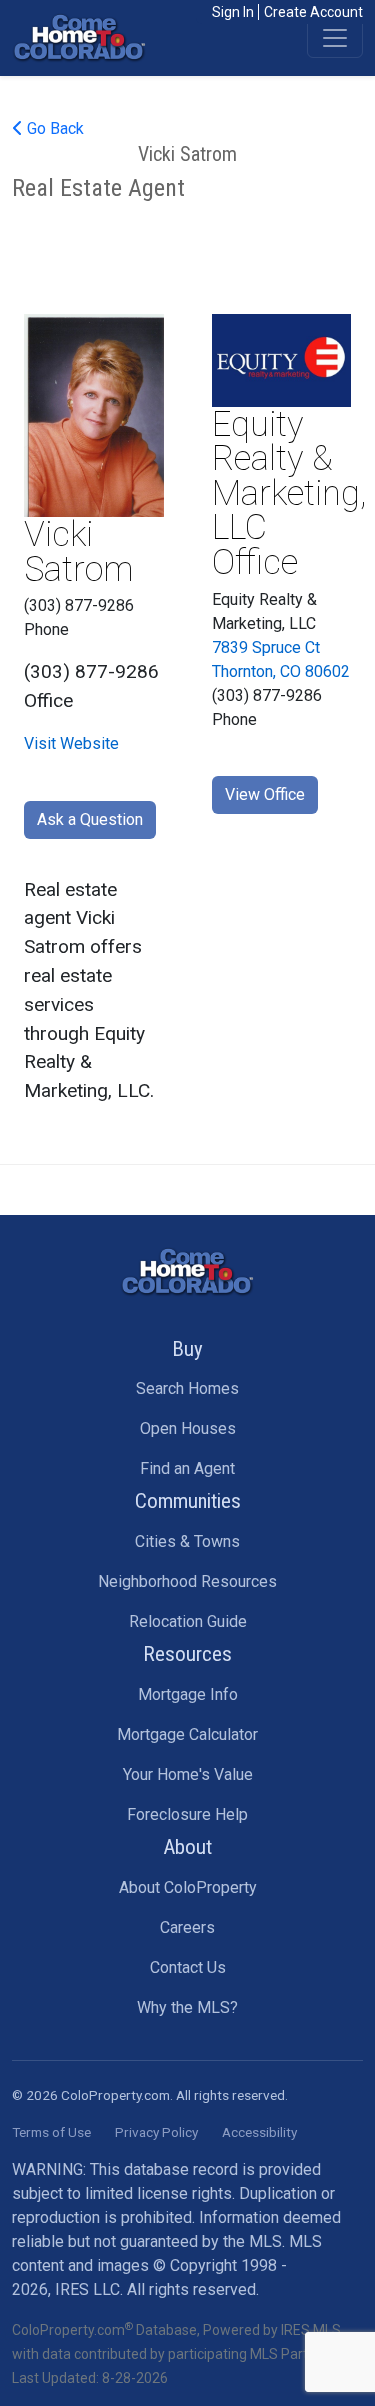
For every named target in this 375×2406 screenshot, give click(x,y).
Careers (187, 1927)
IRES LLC (87, 2289)
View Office (265, 794)
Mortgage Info (188, 1694)
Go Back (53, 128)
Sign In (233, 12)
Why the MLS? (187, 2007)
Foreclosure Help (187, 1814)
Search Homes (187, 1388)
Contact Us (188, 1967)
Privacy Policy (156, 2132)
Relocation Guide (188, 1621)
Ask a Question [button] (90, 819)
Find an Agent (187, 1468)
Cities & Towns (187, 1541)
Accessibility (259, 2132)
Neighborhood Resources (187, 1581)
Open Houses (188, 1428)
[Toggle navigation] (335, 38)
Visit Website (71, 743)
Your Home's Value (188, 1774)
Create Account (313, 12)
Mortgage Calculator (187, 1734)
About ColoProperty (188, 1887)
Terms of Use (51, 2132)
